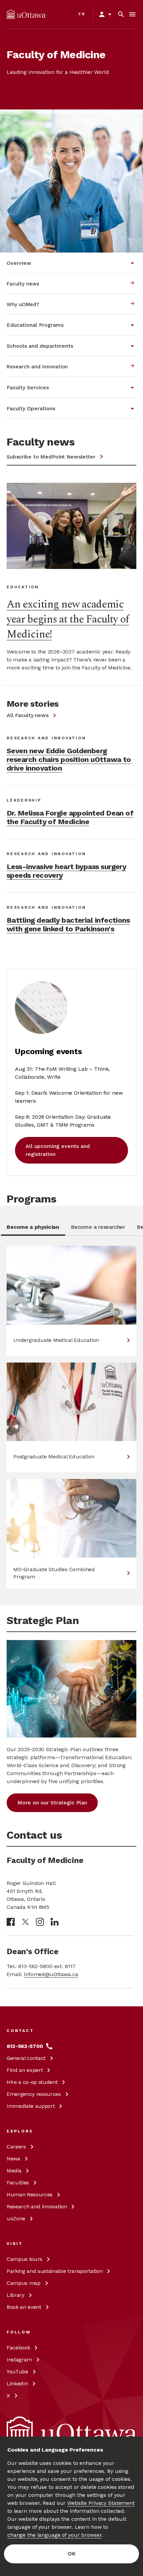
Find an (25, 2070)
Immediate (31, 2106)
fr (82, 14)
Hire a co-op (32, 2082)
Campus (24, 2259)
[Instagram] (40, 1922)
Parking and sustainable (55, 2271)
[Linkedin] (55, 1922)
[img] (26, 14)
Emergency (34, 2094)
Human (30, 2195)
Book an (24, 2307)
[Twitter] (25, 1922)
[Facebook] (11, 1922)
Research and (37, 2207)
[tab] (33, 1229)
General (26, 2058)
